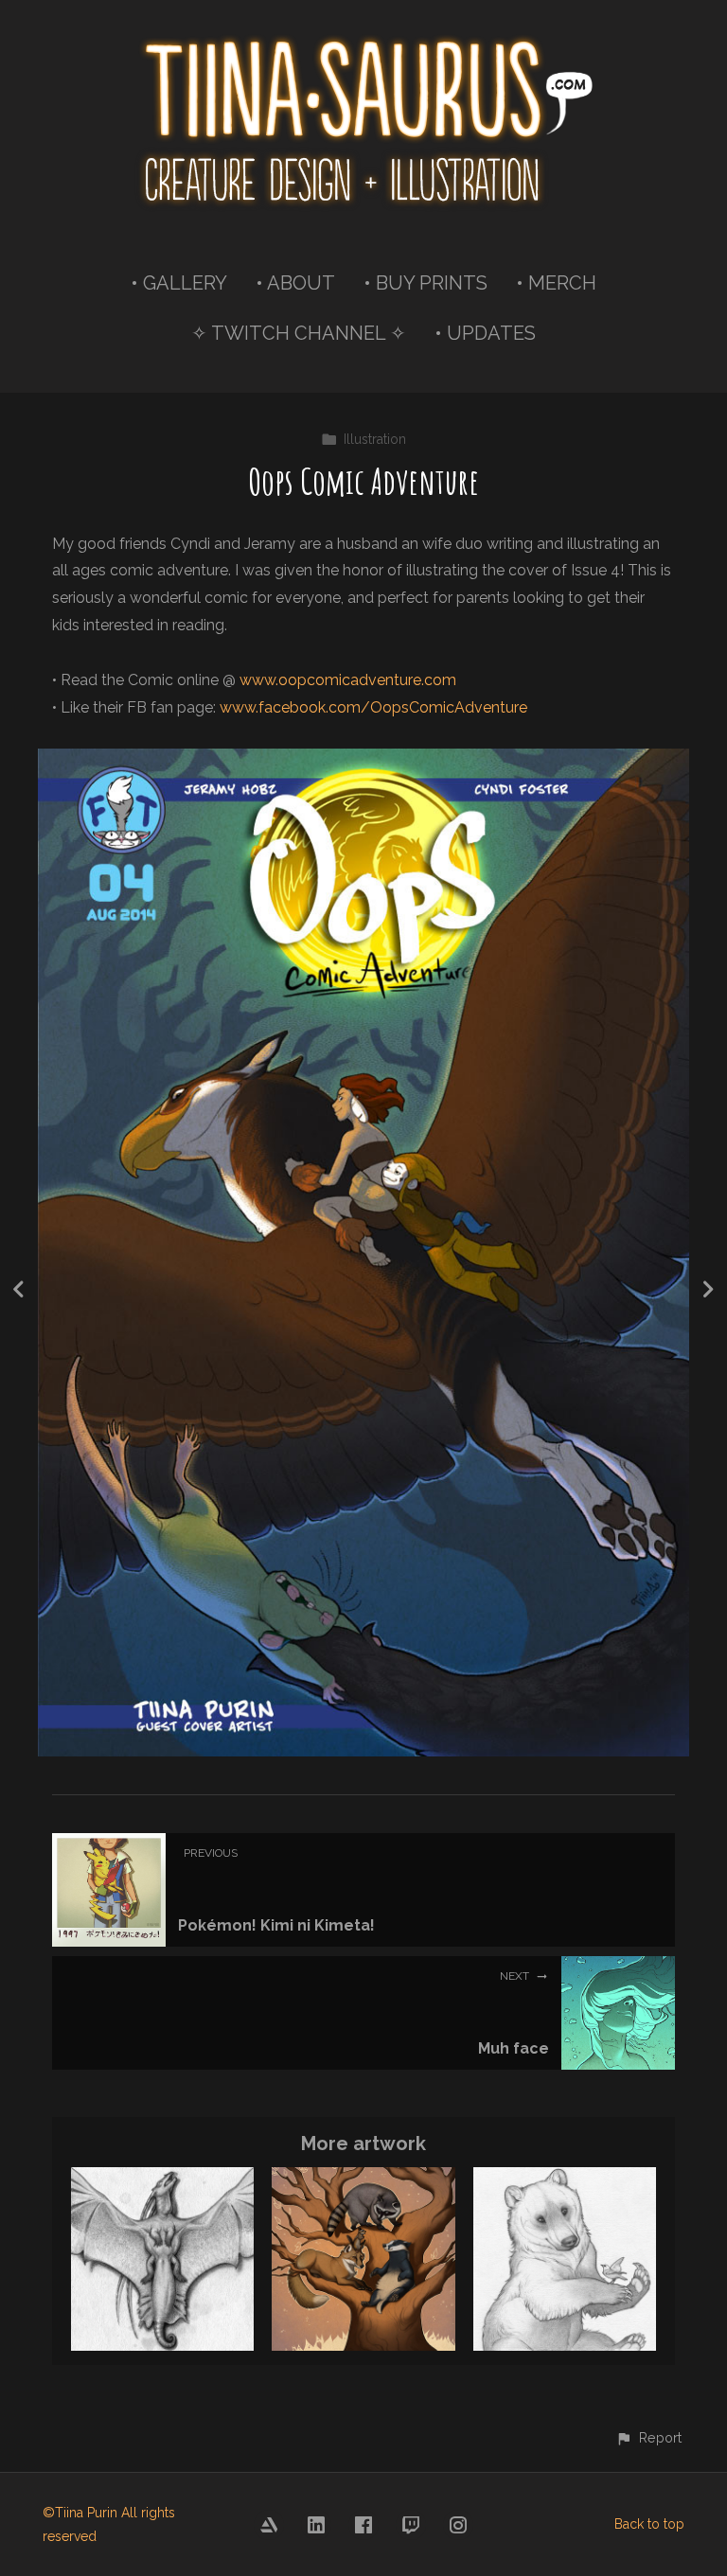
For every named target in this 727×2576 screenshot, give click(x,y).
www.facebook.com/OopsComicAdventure (373, 707)
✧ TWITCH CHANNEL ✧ (299, 333)
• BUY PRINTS (426, 283)
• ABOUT (295, 283)
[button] (648, 2437)
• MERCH (556, 283)
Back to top (649, 2524)
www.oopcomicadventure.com (348, 680)
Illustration (375, 439)
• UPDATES (485, 333)
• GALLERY (179, 283)
